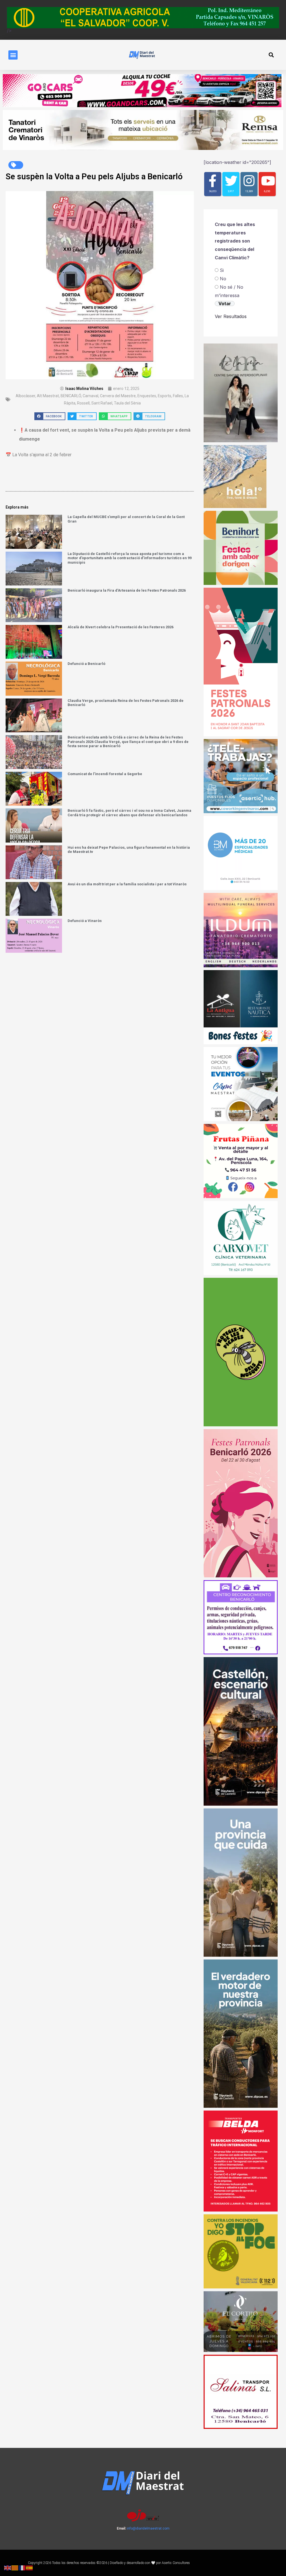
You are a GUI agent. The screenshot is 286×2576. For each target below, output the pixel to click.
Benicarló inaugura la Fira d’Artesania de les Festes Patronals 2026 (127, 590)
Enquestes (147, 396)
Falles (178, 396)
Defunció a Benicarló (86, 664)
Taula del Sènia (127, 403)
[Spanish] (30, 2567)
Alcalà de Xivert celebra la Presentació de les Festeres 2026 (121, 627)
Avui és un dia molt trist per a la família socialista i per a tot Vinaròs (127, 884)
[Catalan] (15, 2567)
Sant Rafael (102, 403)
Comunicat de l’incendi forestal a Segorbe (105, 774)
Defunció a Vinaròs (85, 921)
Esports (165, 396)
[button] (13, 55)
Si (222, 270)
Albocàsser (25, 396)
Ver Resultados (231, 316)
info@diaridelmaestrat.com (148, 2528)
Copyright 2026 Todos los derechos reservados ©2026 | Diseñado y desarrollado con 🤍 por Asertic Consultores (109, 2563)
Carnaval (90, 396)
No (223, 279)
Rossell (83, 403)
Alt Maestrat (48, 396)
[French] (22, 2567)
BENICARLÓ (71, 396)
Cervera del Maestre (118, 396)
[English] (8, 2567)
